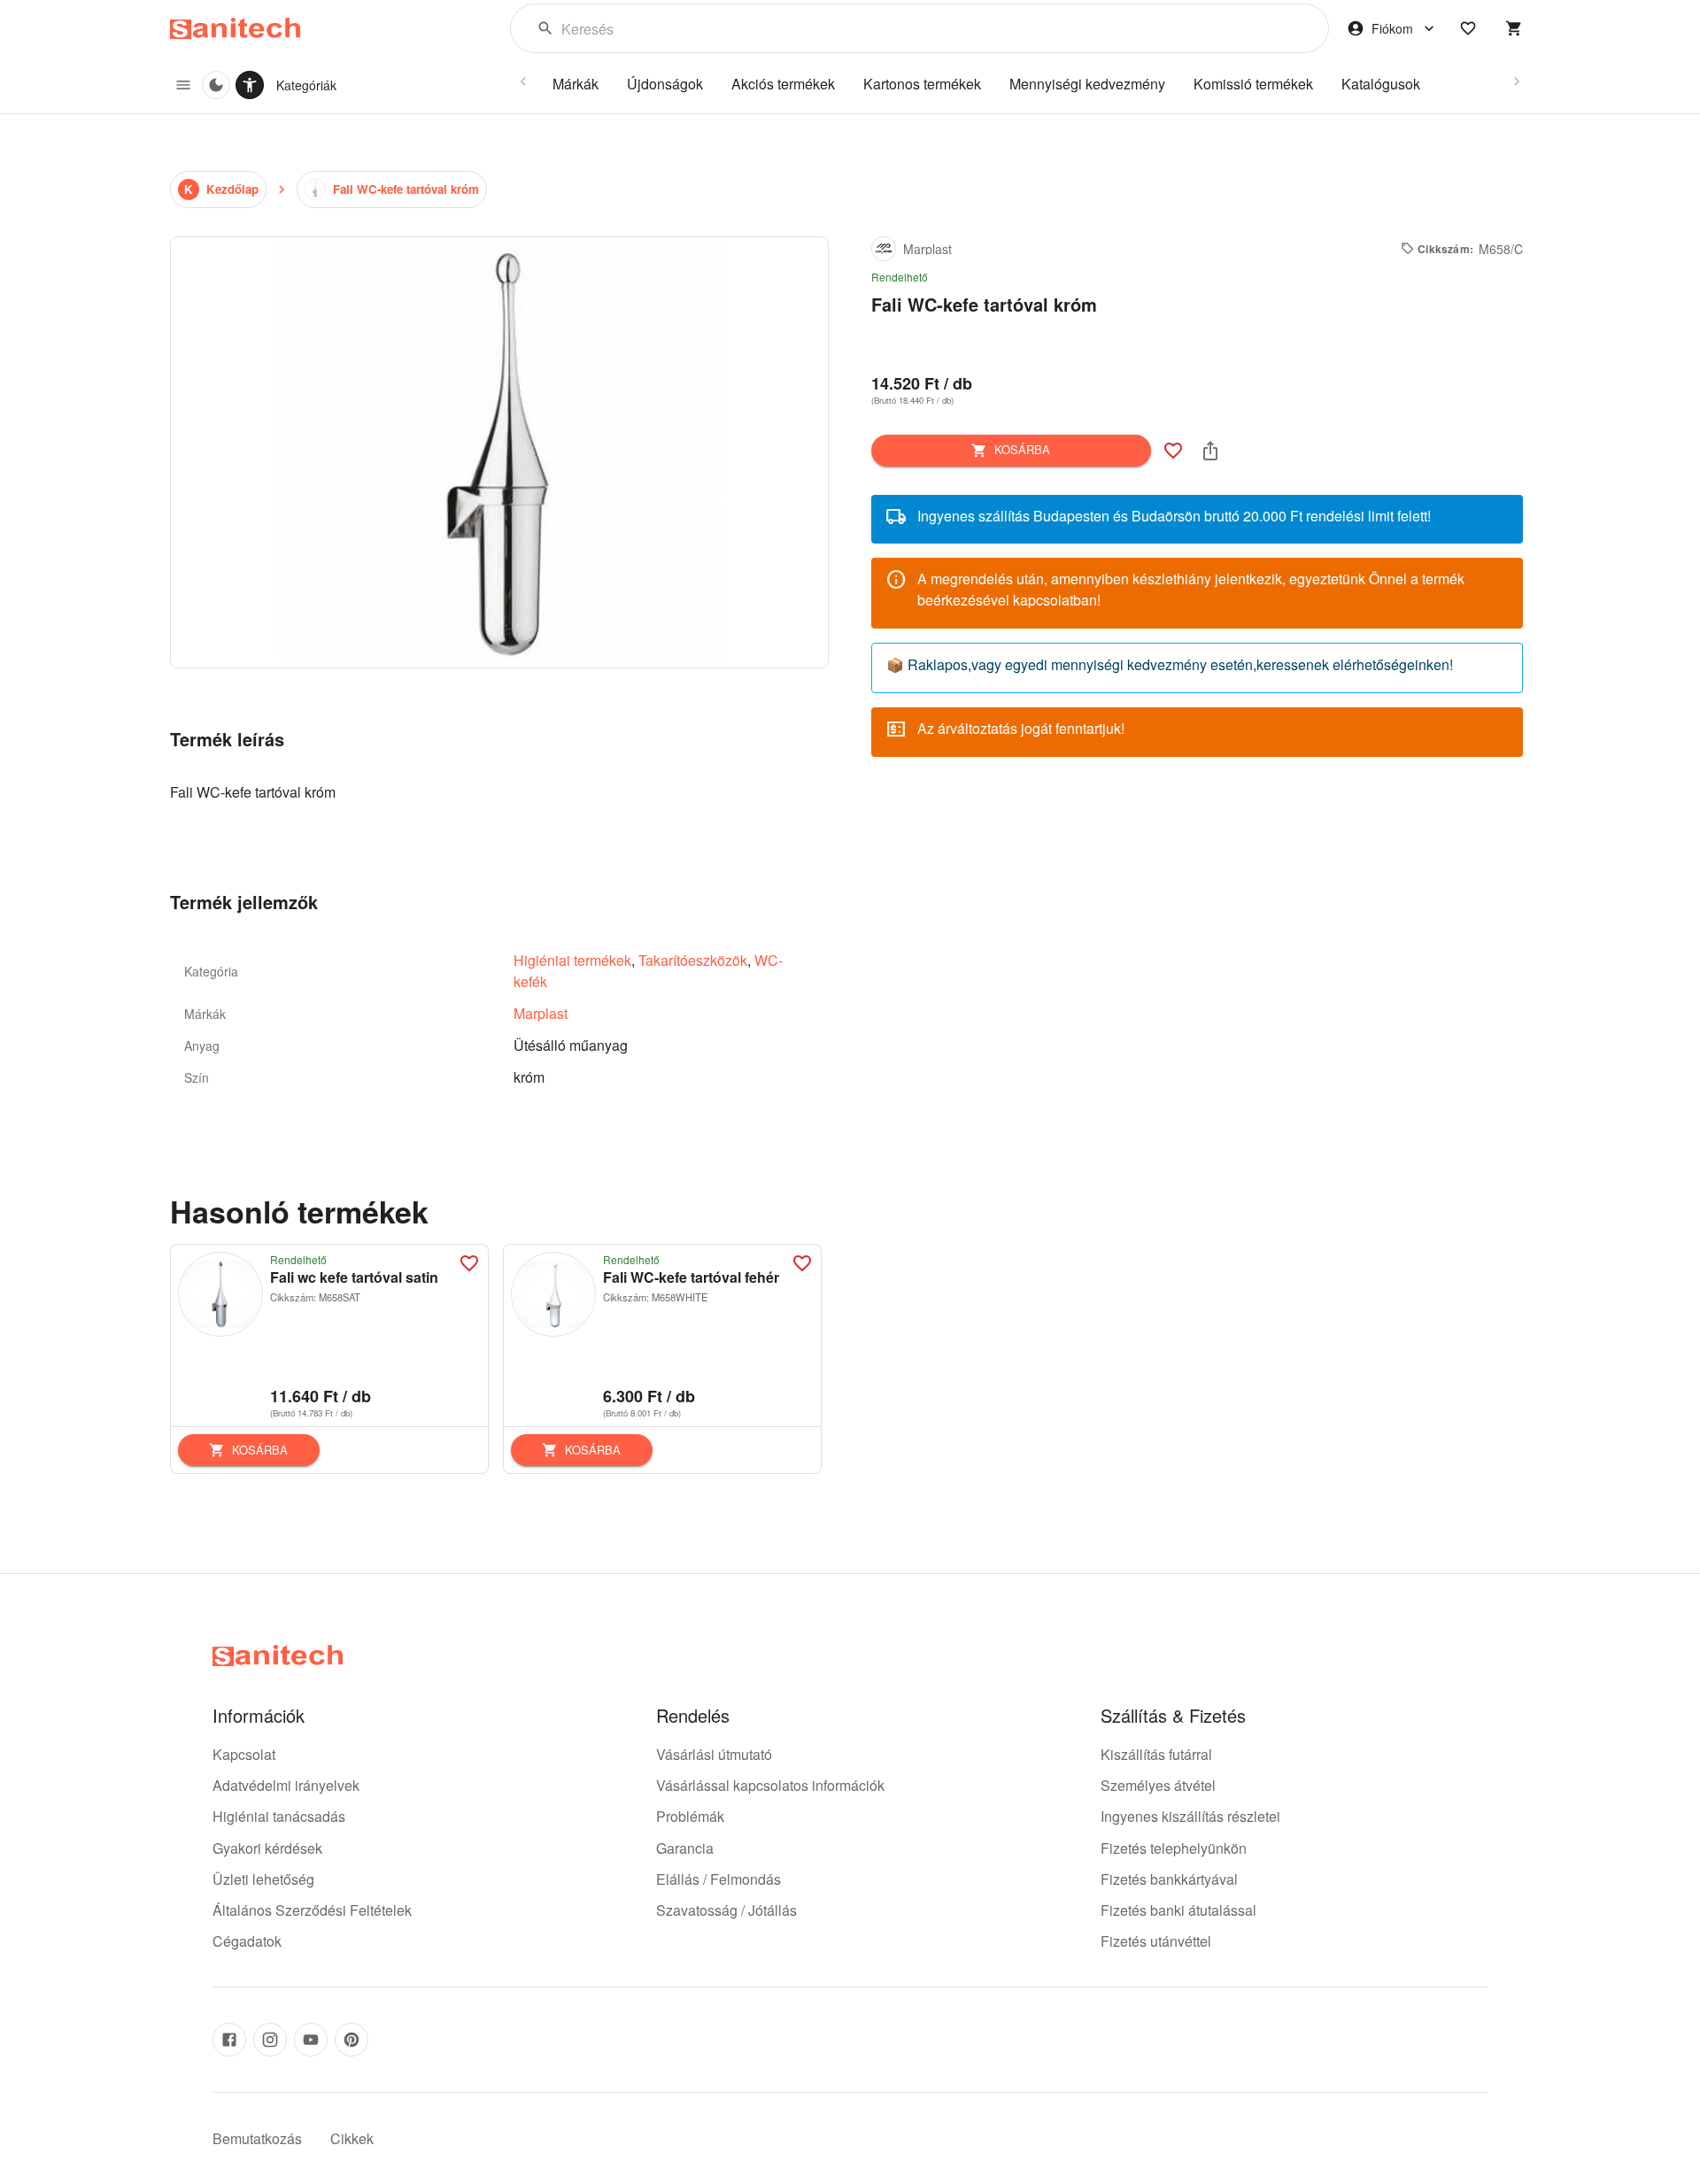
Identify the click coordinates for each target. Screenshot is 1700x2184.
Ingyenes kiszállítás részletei (1190, 1816)
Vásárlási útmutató (714, 1754)
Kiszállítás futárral (1156, 1754)
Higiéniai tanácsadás (279, 1816)
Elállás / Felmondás (719, 1879)
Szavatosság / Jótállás (726, 1910)
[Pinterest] (352, 2040)
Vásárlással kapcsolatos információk (770, 1785)
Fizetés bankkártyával (1169, 1879)
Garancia (685, 1848)
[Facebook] (229, 2040)
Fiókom (1392, 28)
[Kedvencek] (1468, 28)
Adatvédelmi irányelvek (286, 1785)
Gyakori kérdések (267, 1848)
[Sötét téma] (216, 85)
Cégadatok (247, 1941)
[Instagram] (270, 2040)
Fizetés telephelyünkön (1174, 1848)
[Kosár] (1514, 28)
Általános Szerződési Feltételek (312, 1910)
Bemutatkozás (257, 2138)
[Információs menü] (183, 85)
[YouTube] (311, 2040)
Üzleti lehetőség (263, 1879)
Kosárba (1022, 449)
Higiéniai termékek (572, 960)
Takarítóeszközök (693, 960)
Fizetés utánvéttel (1156, 1941)
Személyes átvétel (1158, 1785)
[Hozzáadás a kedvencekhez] (1173, 451)
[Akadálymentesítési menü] (250, 85)
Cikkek (352, 2138)
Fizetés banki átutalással (1178, 1910)
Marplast (541, 1013)
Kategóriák (306, 85)
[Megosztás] (1210, 451)
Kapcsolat (244, 1754)
